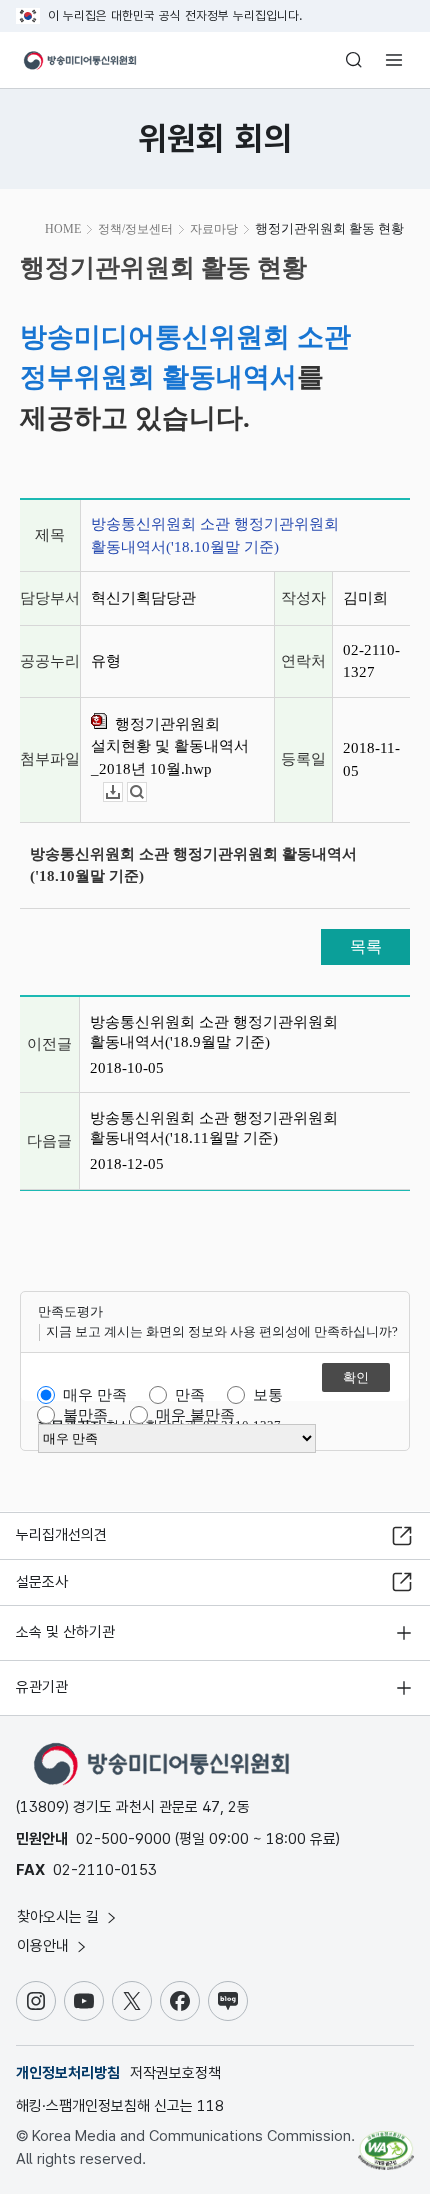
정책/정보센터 (135, 229)
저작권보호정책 (175, 2073)
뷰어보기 (146, 792)
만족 (190, 1395)
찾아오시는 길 (60, 1917)
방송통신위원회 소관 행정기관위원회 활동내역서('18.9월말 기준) (214, 1032)
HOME (63, 229)
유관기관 (42, 1687)
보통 (268, 1395)
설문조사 (42, 1582)
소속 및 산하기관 (65, 1632)
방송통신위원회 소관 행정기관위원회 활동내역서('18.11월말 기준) (214, 1128)
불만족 (85, 1415)
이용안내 (45, 1946)
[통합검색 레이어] (354, 60)
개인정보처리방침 (68, 2073)
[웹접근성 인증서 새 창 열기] (386, 2142)
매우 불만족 (195, 1415)
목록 (366, 946)
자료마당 (214, 229)
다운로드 (122, 792)
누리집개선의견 (61, 1535)
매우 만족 (95, 1395)
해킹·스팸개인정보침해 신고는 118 (120, 2106)
